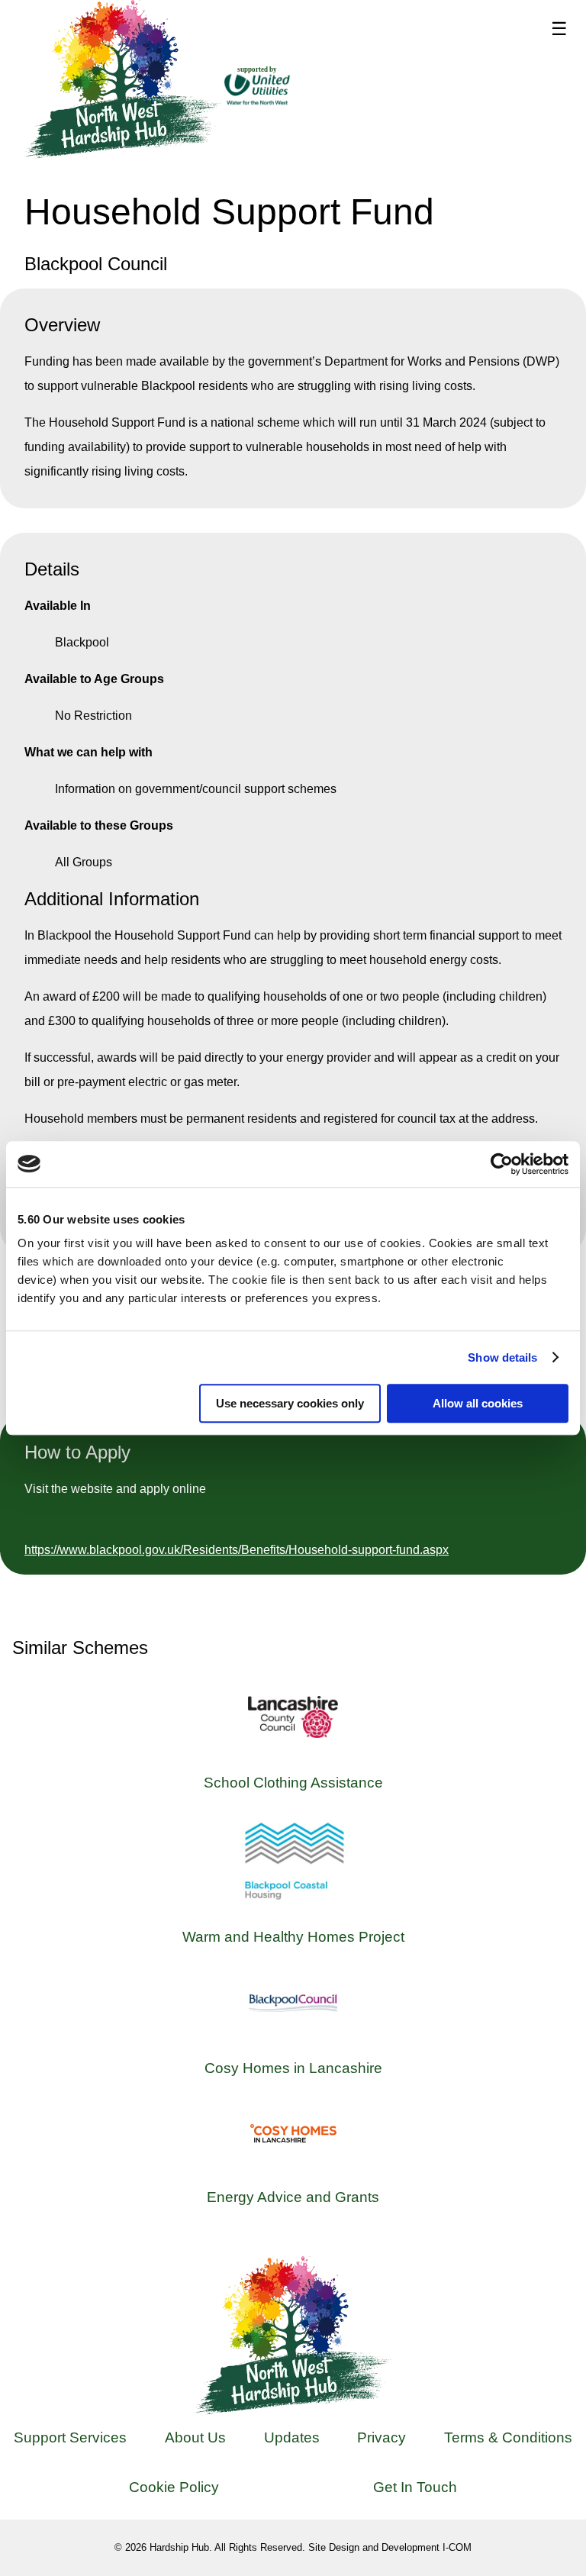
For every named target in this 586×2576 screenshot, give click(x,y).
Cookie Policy (174, 2487)
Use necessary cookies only (290, 1403)
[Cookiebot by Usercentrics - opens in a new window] (502, 1164)
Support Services (70, 2437)
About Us (195, 2437)
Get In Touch (415, 2487)
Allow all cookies (478, 1403)
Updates (292, 2437)
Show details (502, 1357)
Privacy (382, 2437)
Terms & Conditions (508, 2437)
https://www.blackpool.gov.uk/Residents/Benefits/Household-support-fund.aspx (237, 1550)
